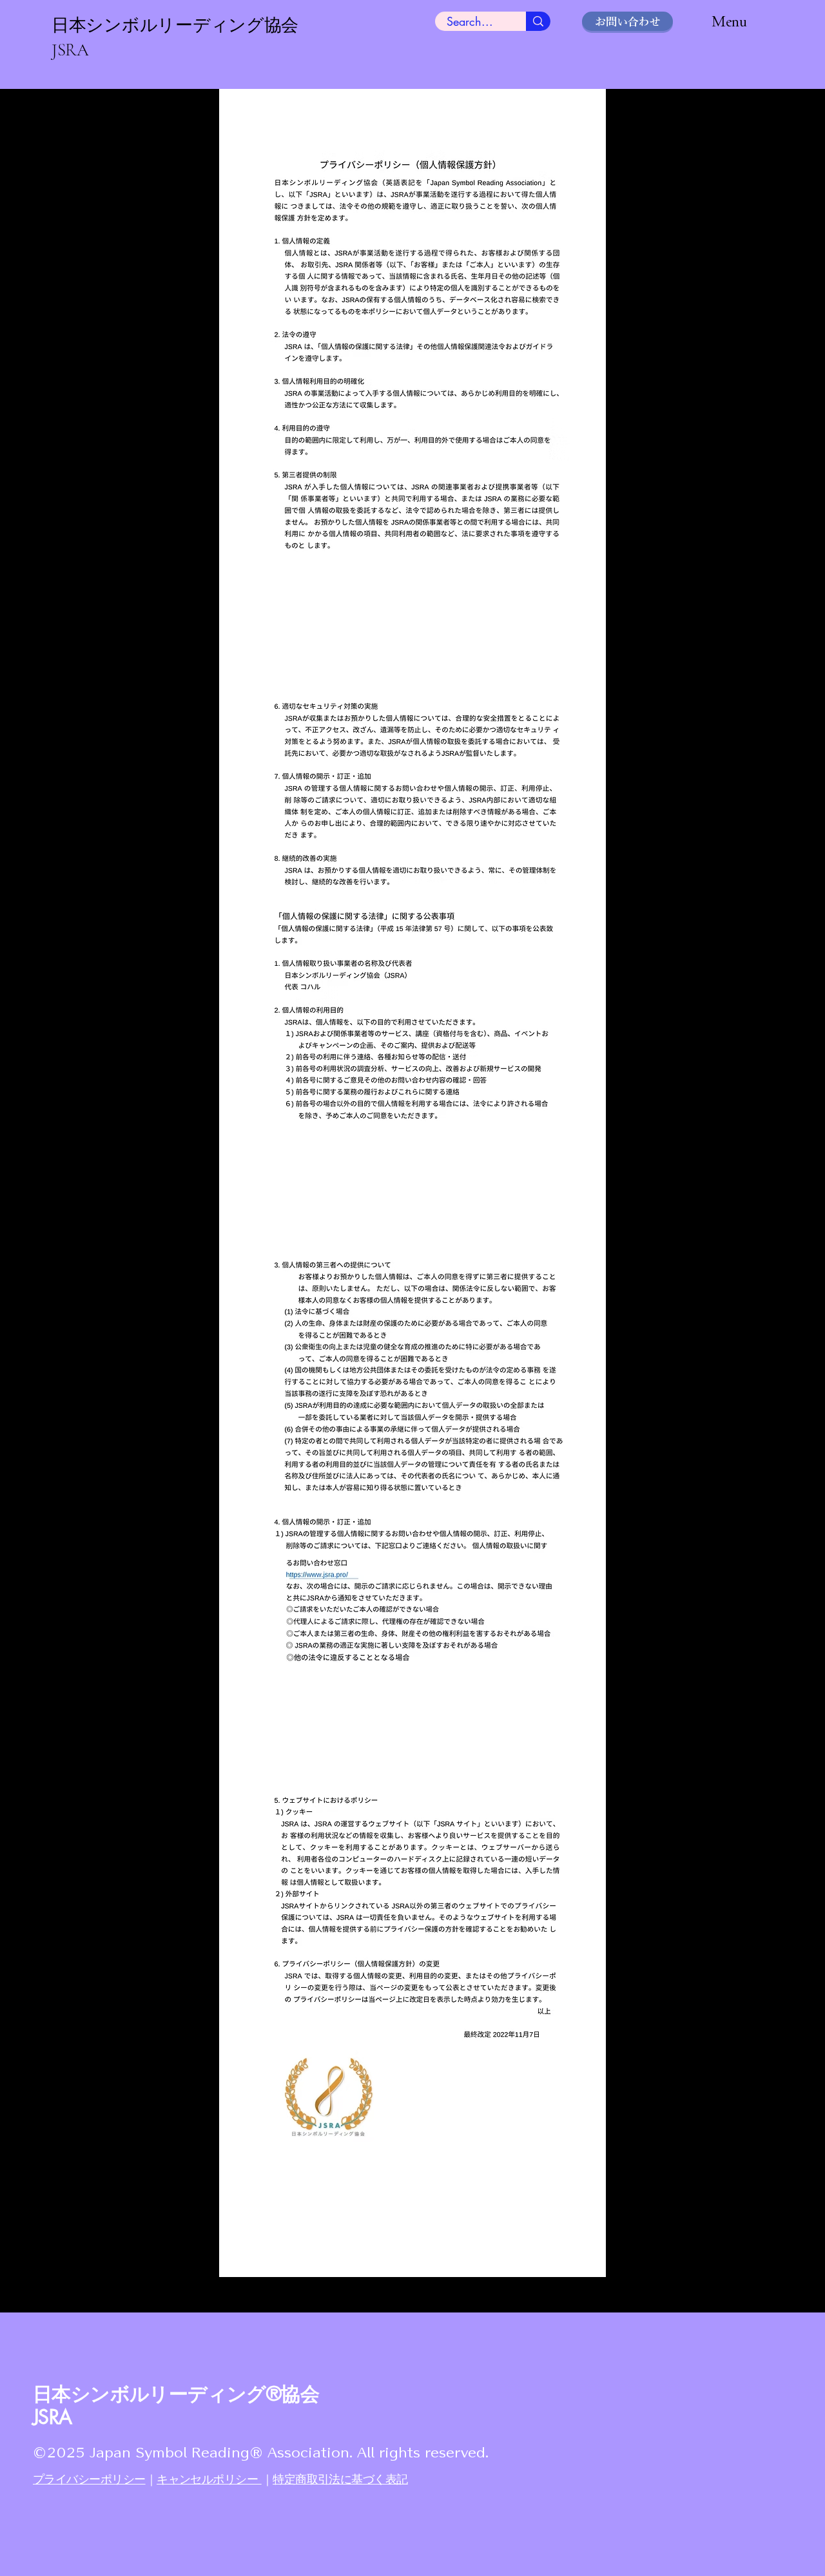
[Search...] (538, 21)
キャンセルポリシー (209, 2479)
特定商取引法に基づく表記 (340, 2479)
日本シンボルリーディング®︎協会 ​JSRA (176, 2405)
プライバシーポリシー (89, 2479)
